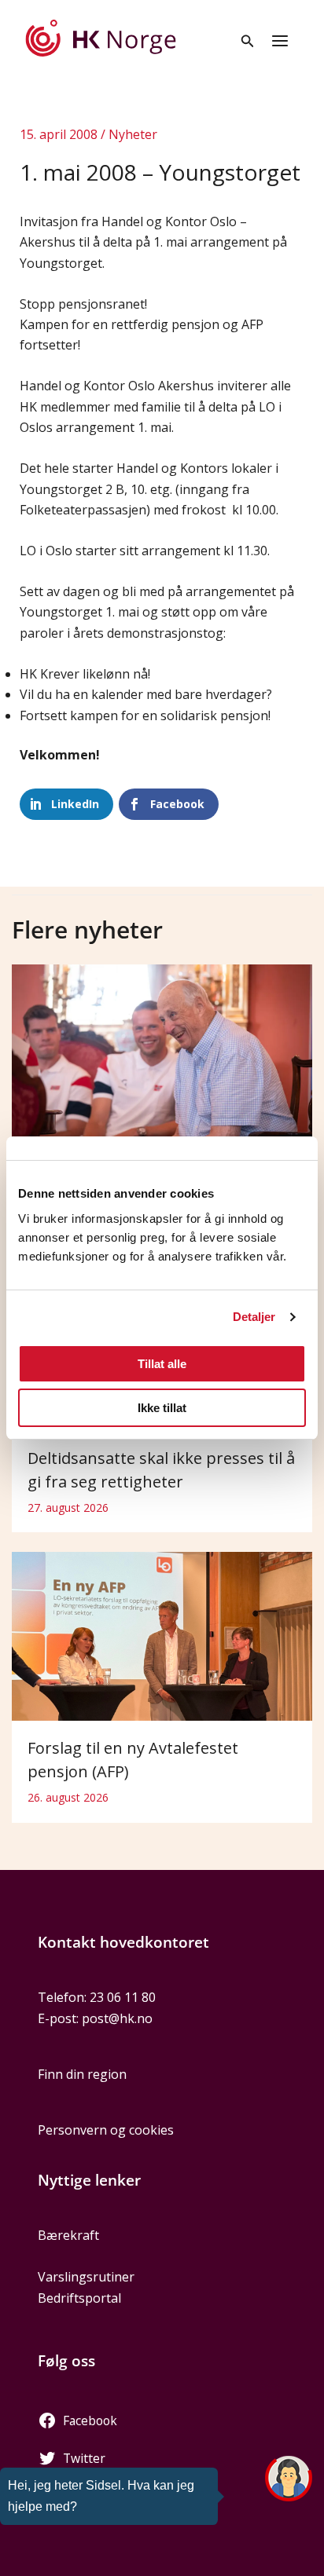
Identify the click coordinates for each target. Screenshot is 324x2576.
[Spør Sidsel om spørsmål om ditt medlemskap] (289, 2479)
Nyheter (133, 134)
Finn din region (82, 2074)
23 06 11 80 (123, 1997)
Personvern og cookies (106, 2130)
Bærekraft (68, 2235)
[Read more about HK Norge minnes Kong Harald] (162, 1063)
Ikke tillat (162, 1408)
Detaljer (254, 1317)
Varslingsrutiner (86, 2277)
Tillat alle (162, 1364)
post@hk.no (117, 2018)
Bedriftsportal (79, 2298)
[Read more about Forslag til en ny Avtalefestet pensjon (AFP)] (162, 1635)
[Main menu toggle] (280, 41)
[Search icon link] (248, 42)
